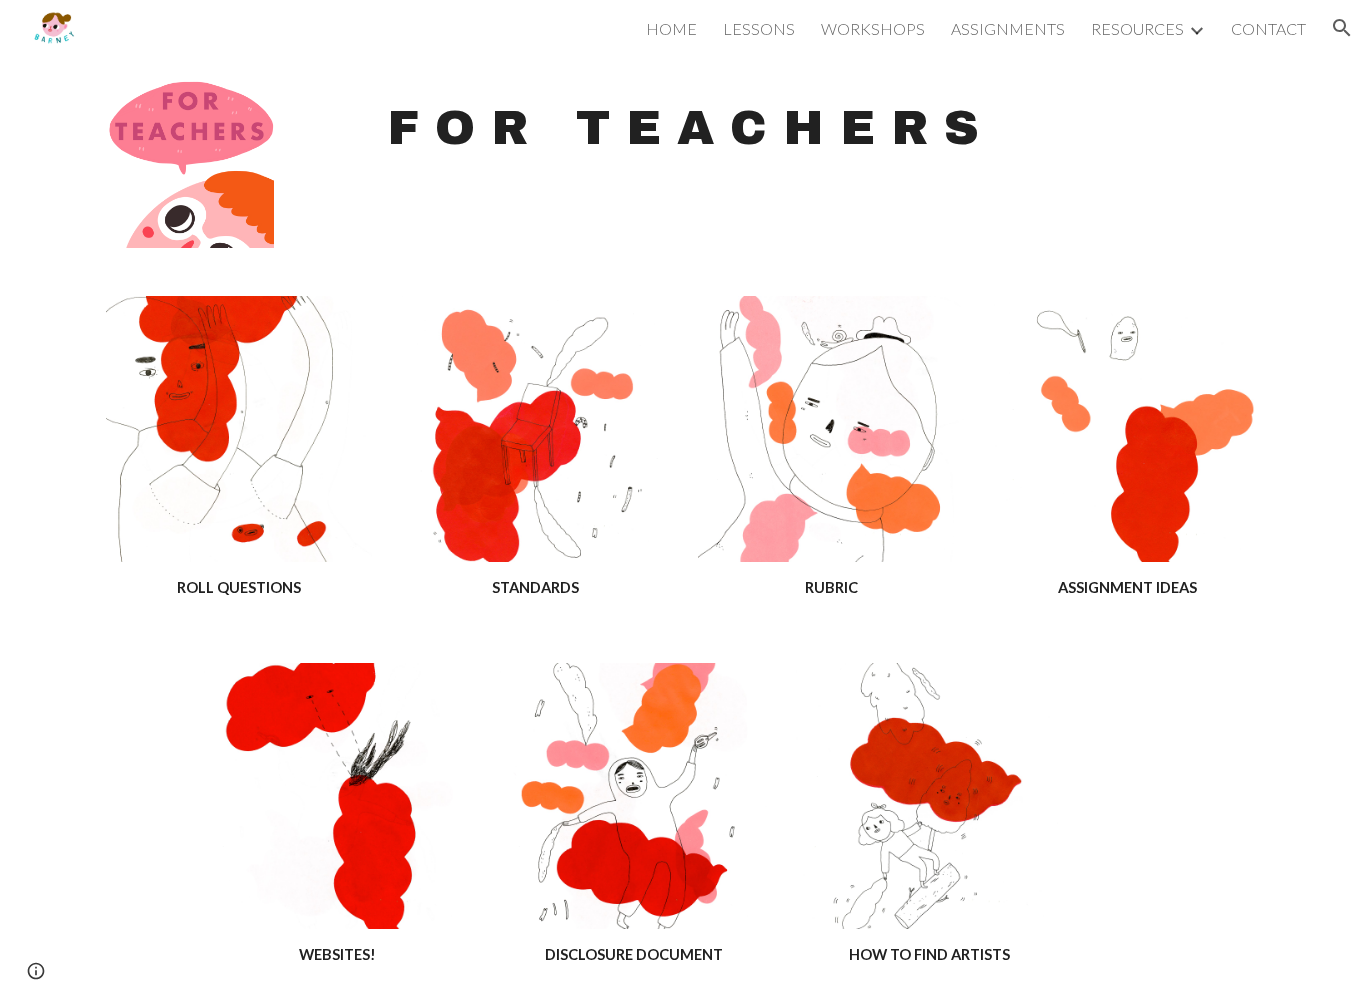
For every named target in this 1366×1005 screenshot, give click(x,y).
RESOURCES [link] (1137, 28)
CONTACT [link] (1268, 28)
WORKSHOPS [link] (873, 28)
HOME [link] (671, 28)
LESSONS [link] (759, 28)
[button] (1342, 28)
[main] (683, 128)
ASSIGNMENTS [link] (1008, 28)
